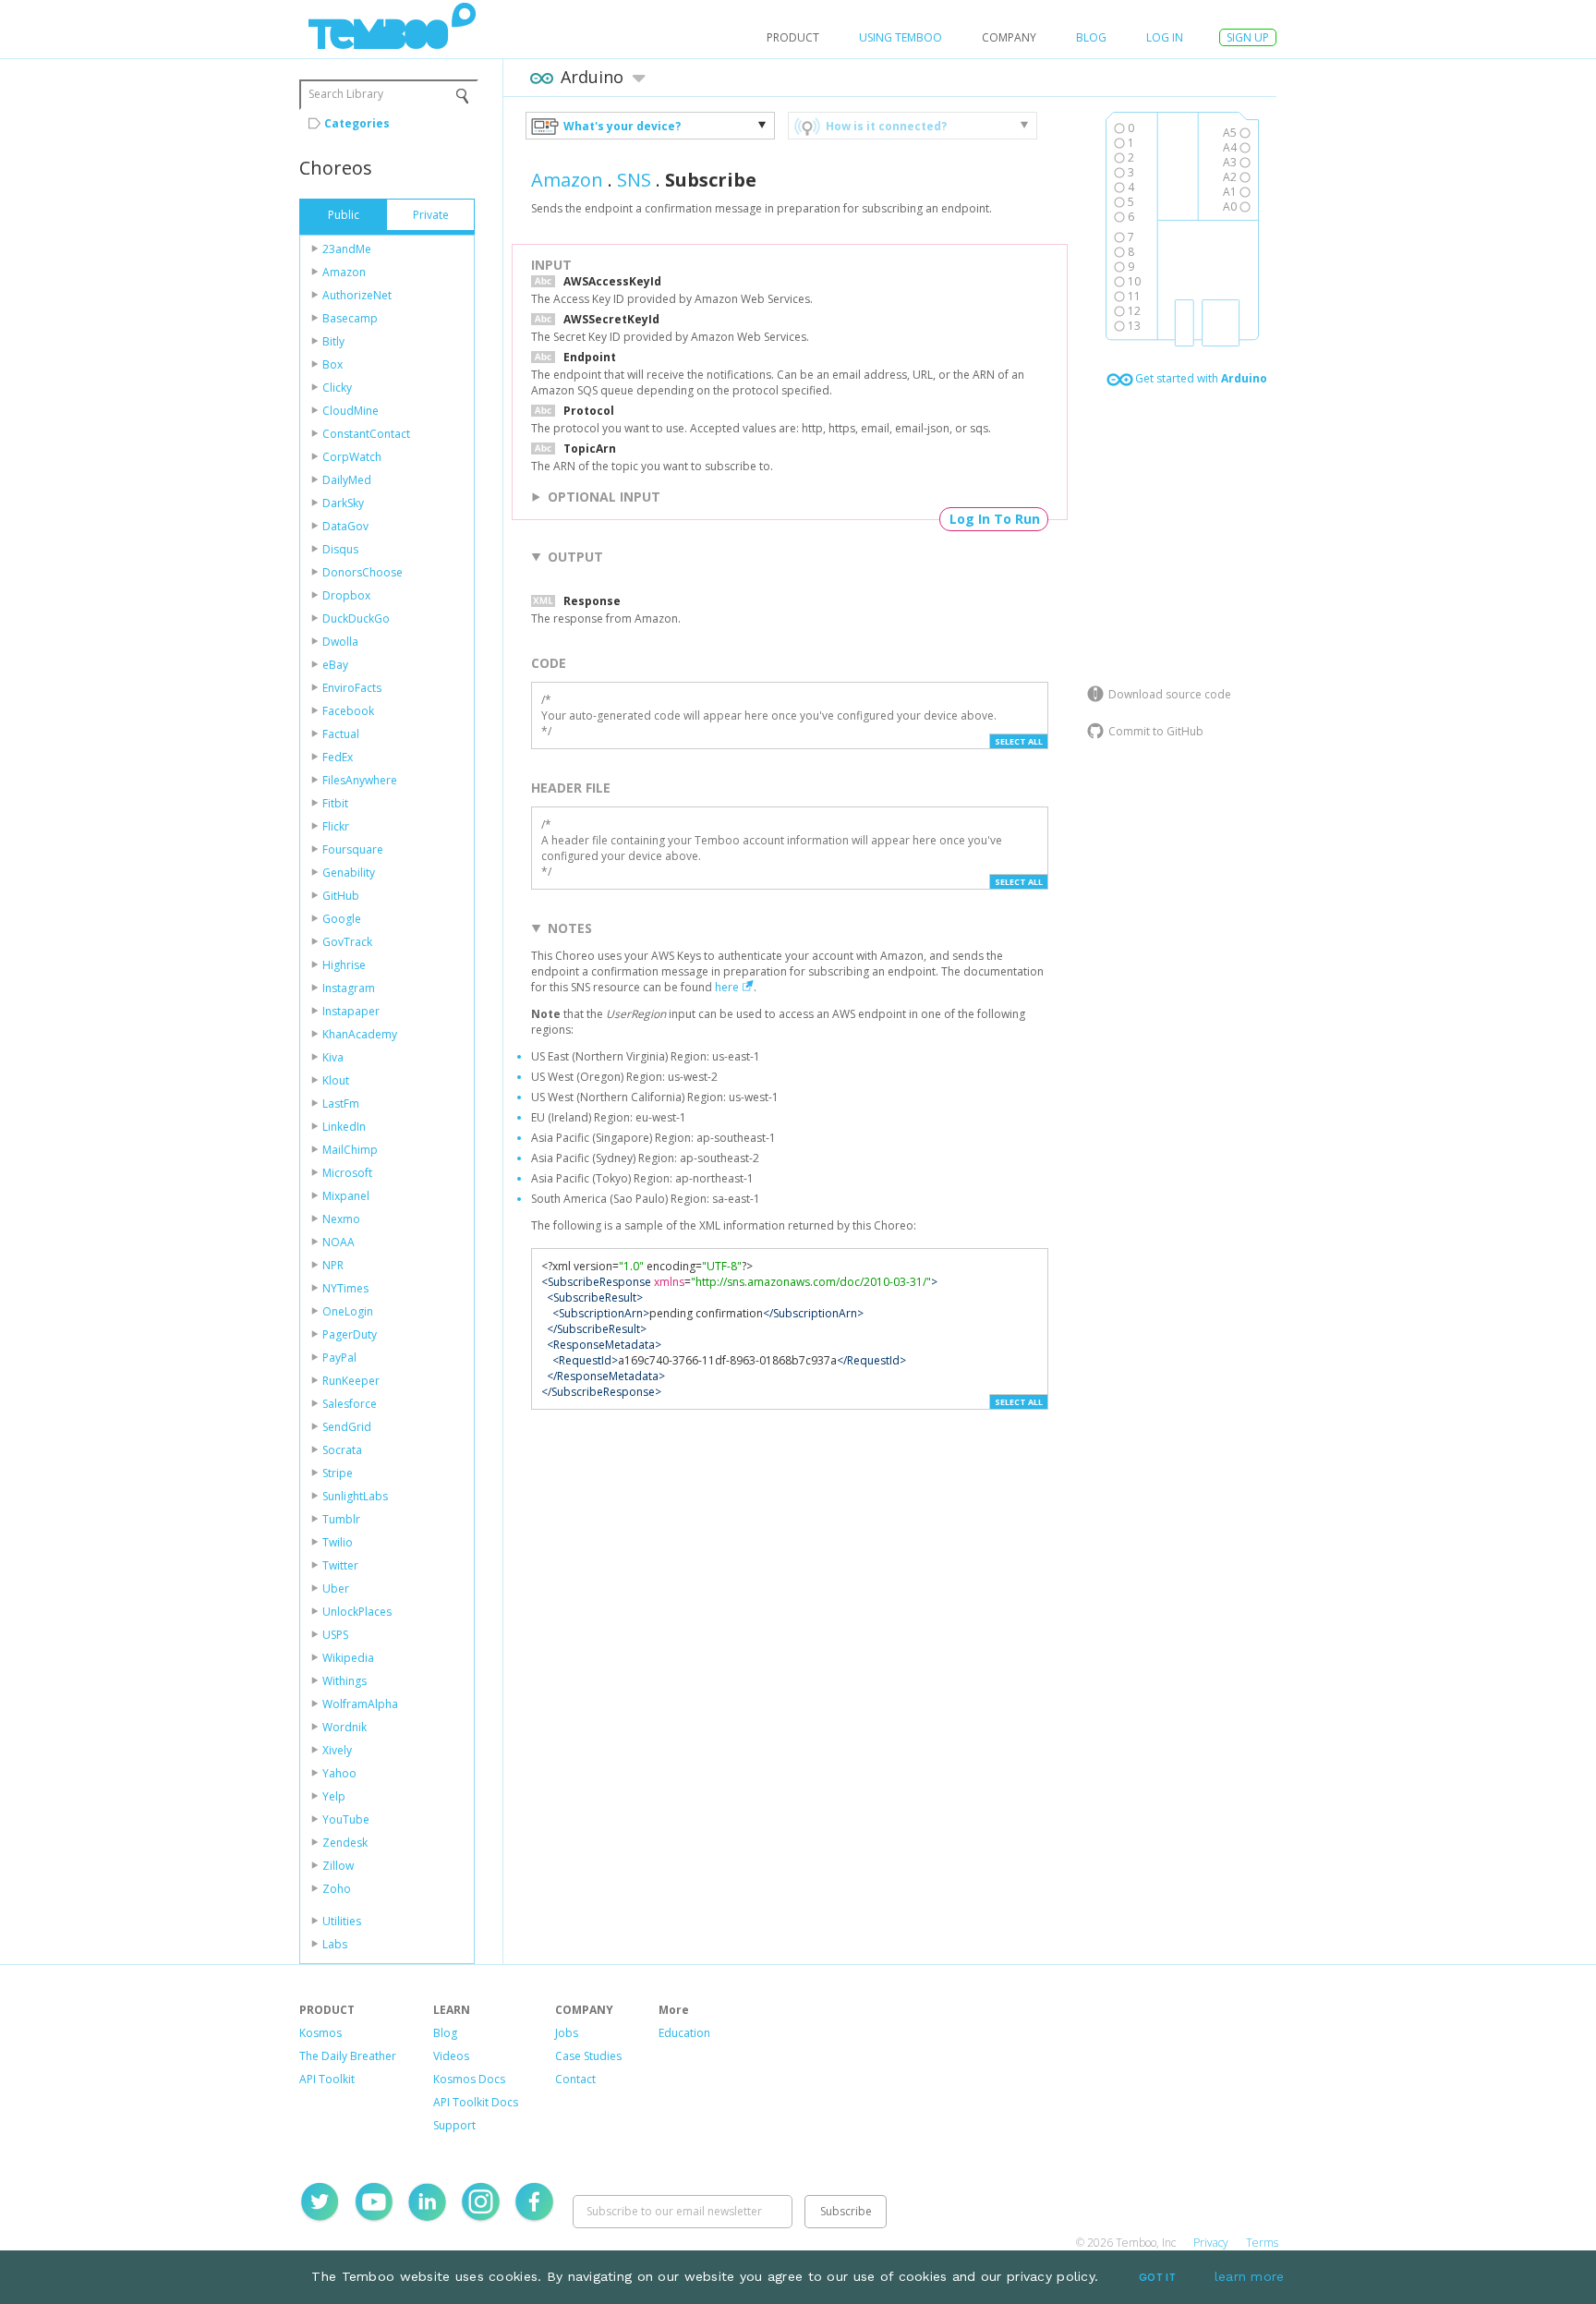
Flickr (336, 826)
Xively (337, 1750)
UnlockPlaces (357, 1612)
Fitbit (335, 803)
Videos (451, 2056)
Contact (575, 2079)
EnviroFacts (352, 688)
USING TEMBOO (901, 37)
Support (454, 2125)
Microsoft (347, 1173)
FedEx (338, 757)
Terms (1262, 2243)
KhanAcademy (360, 1034)
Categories (357, 123)
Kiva (333, 1057)
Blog (1091, 37)
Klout (336, 1080)
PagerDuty (350, 1334)
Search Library (346, 94)
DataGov (345, 526)
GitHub (341, 896)
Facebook (348, 711)
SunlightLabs (355, 1496)
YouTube (346, 1819)
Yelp (334, 1796)
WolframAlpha (360, 1704)
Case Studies (588, 2056)
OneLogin (348, 1311)
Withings (345, 1681)
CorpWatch (352, 457)
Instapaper (351, 1011)
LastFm (341, 1103)
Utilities (342, 1921)
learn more (1250, 2276)
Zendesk (345, 1843)
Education (684, 2033)
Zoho (337, 1889)
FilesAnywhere (360, 780)
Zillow (338, 1866)
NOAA (339, 1242)
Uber (336, 1589)
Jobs (567, 2033)
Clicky (337, 388)
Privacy (1211, 2243)
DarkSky (343, 503)
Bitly (333, 341)
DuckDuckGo (356, 618)
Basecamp (350, 318)
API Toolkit (327, 2079)
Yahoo (339, 1773)
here (727, 987)
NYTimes (345, 1288)
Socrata (342, 1450)
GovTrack (347, 942)
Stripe (338, 1473)
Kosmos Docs (469, 2079)
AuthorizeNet (357, 295)
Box (332, 364)
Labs (335, 1944)
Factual (341, 734)
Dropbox (346, 595)
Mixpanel (346, 1196)
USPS (335, 1635)
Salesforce (350, 1404)
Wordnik (345, 1727)
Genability (349, 873)
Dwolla (340, 642)
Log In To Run (995, 519)
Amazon (344, 272)
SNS (634, 180)
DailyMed (347, 480)
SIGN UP (1248, 37)
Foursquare (353, 849)
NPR (333, 1265)
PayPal (339, 1358)
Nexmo (341, 1219)
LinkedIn (344, 1127)
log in (1165, 37)
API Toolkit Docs (476, 2102)
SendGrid (347, 1427)
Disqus (340, 549)
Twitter (340, 1565)
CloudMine (351, 411)
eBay (335, 665)
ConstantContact (366, 434)
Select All (1019, 741)
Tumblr (341, 1519)
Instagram (349, 988)
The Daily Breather (348, 2056)
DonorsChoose (363, 572)
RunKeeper (351, 1381)
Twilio (338, 1542)
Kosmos (320, 2033)
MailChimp (350, 1150)
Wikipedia (348, 1658)
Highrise (344, 965)
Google (342, 919)
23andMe (347, 249)
